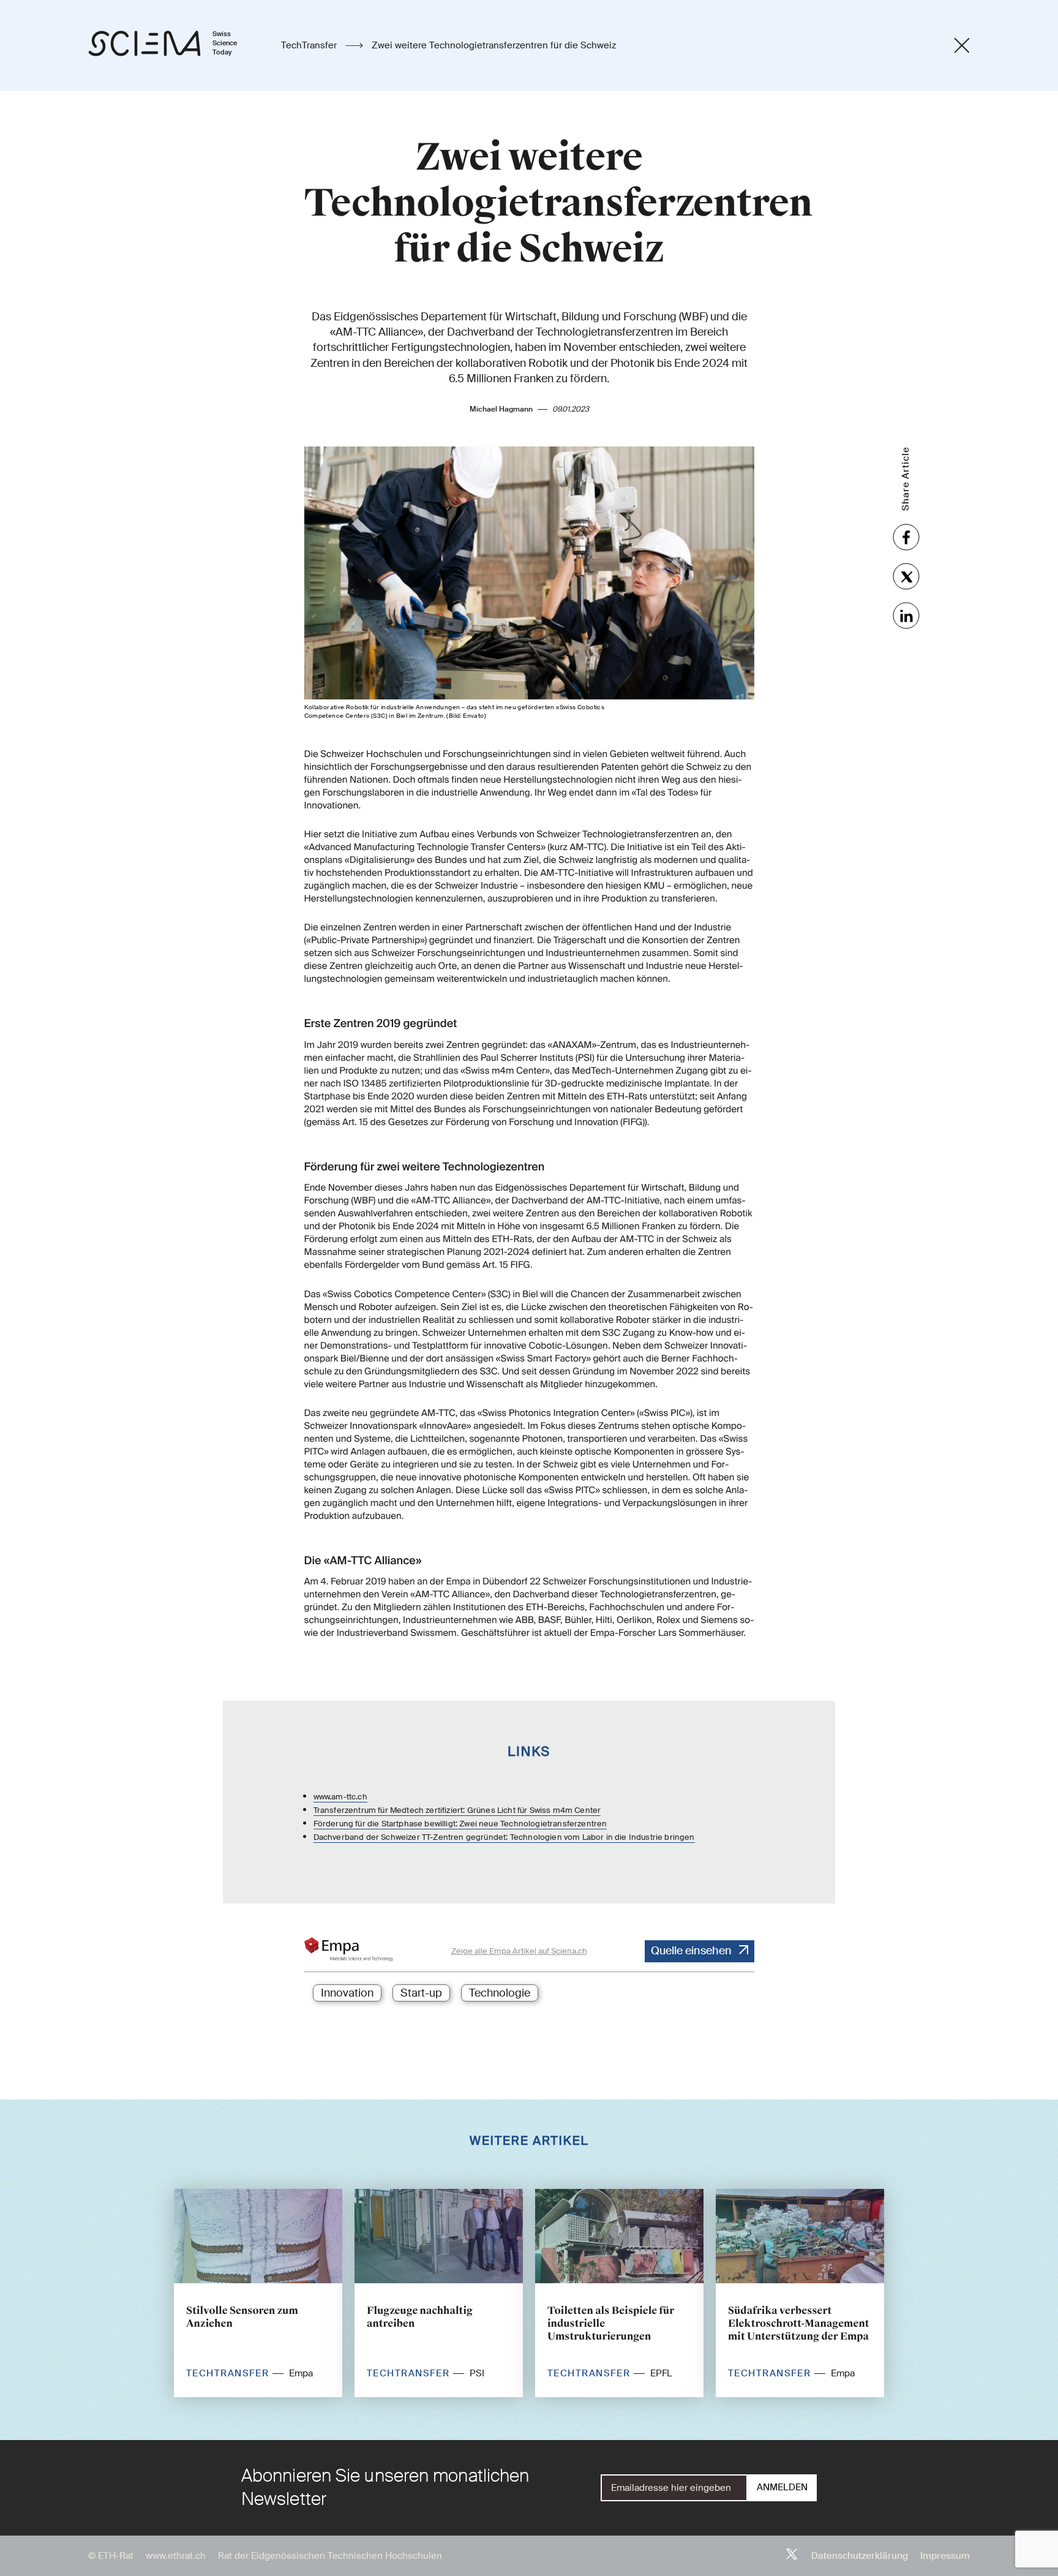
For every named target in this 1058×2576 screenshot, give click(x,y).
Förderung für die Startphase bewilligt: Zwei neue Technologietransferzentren (460, 1824)
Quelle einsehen (691, 1951)
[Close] (962, 45)
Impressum (945, 2556)
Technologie (500, 1993)
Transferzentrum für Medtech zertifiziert (388, 1810)
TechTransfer (310, 45)
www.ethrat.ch (176, 2556)
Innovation (347, 1993)
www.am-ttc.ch (340, 1797)
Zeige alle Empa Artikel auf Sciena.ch (519, 1951)
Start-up (421, 1993)
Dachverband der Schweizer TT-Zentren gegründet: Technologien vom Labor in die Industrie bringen (504, 1837)
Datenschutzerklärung (860, 2556)
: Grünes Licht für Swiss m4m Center (532, 1810)
